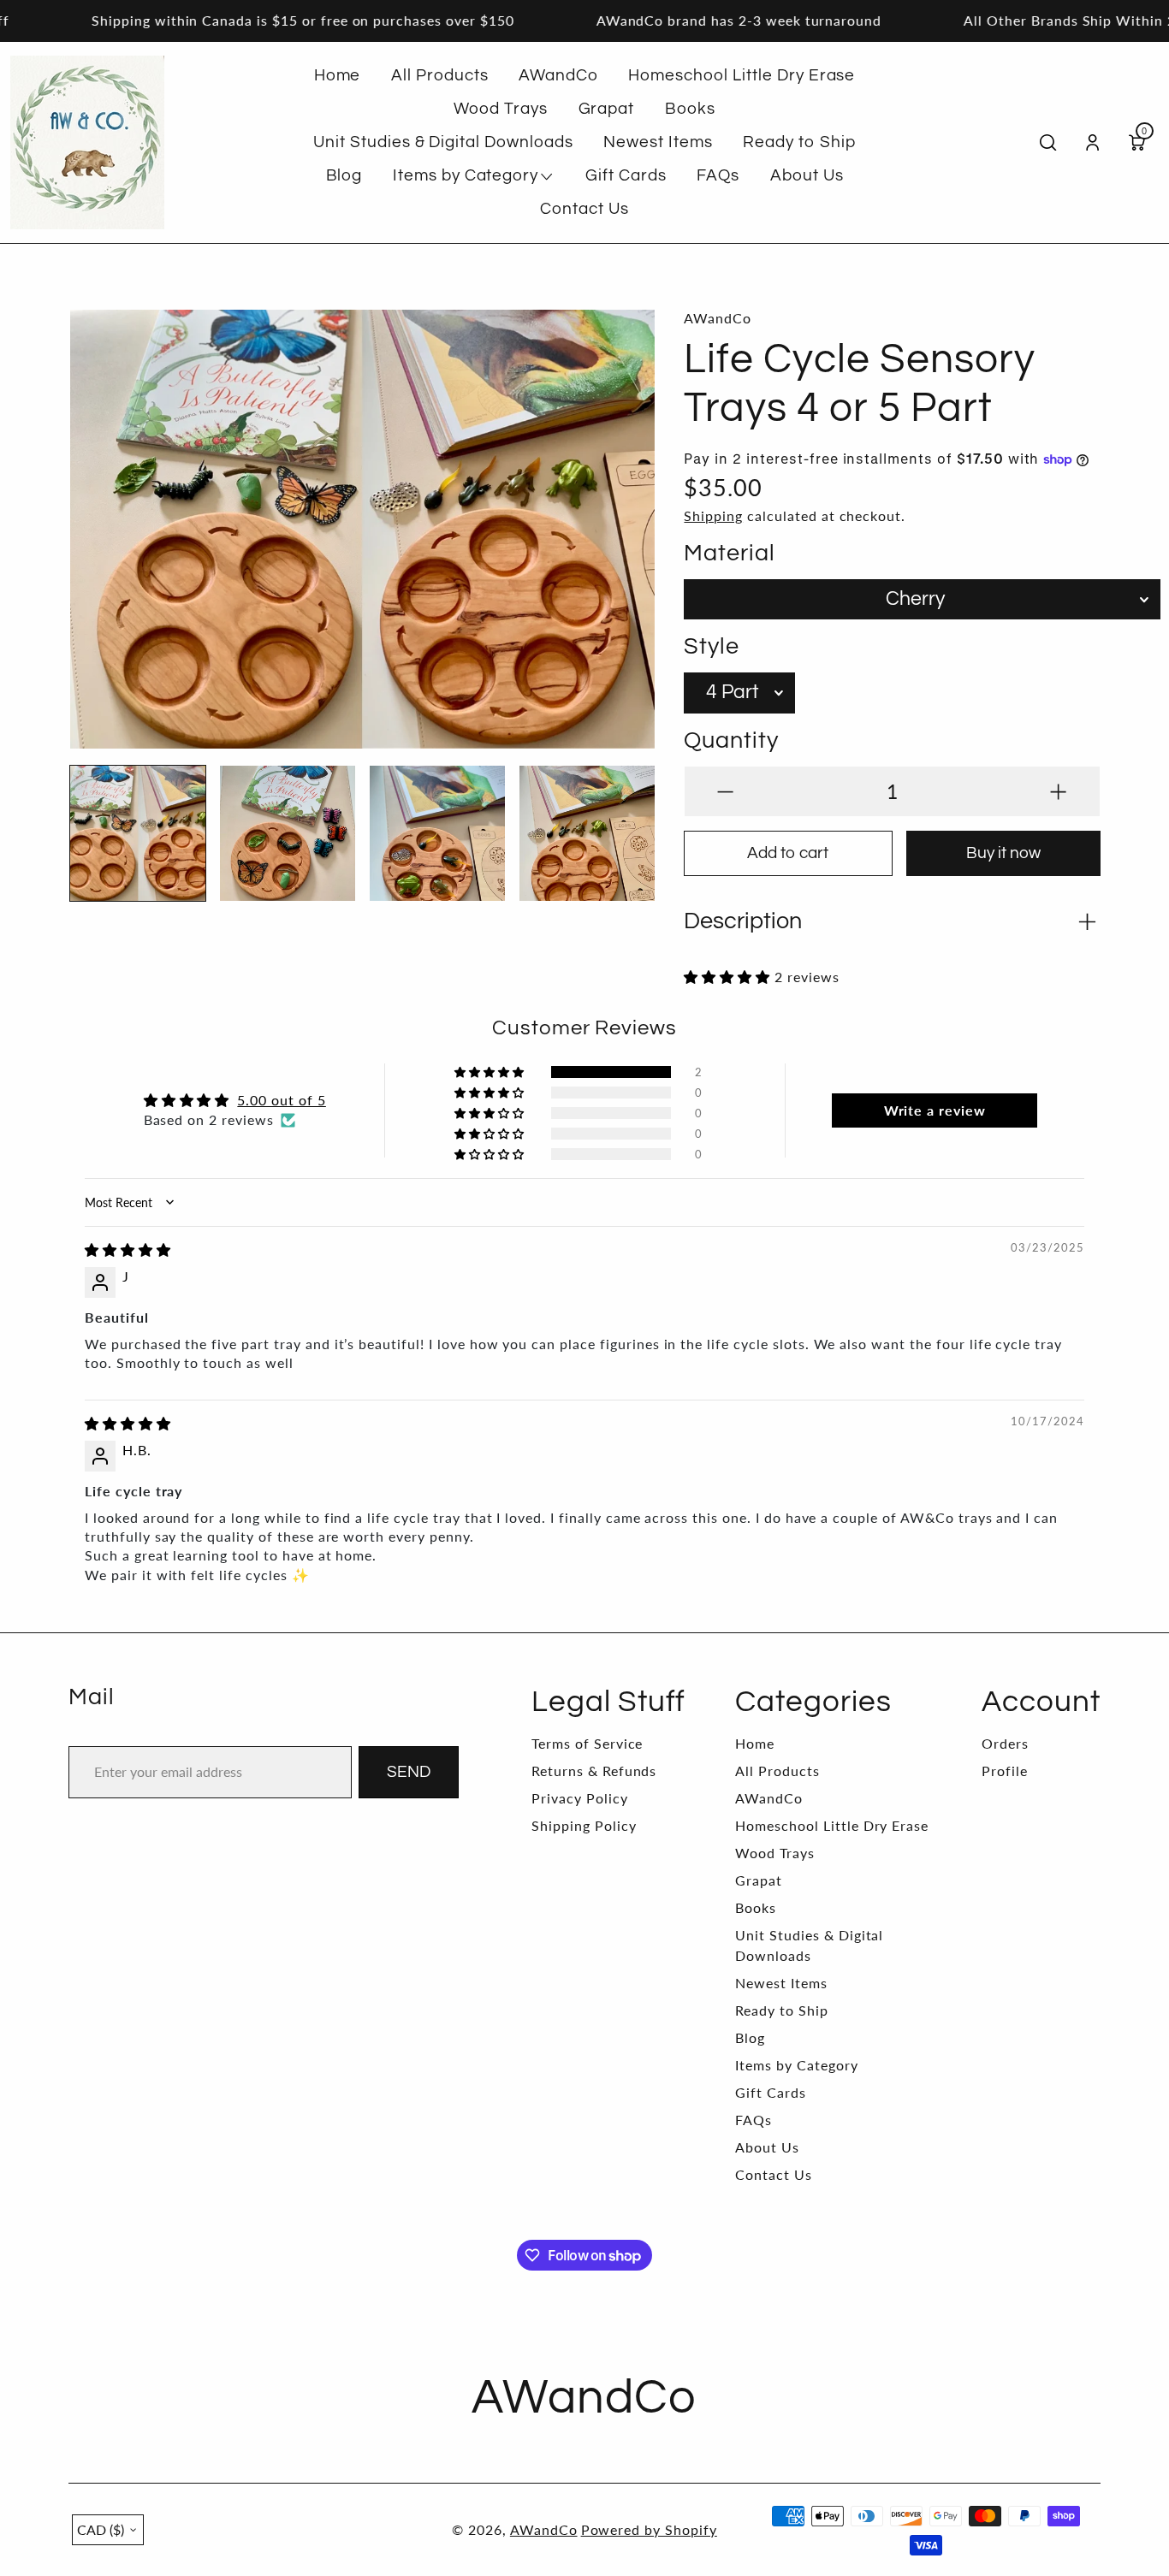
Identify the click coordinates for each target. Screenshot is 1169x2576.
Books (756, 1907)
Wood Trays (775, 1853)
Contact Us (774, 2174)
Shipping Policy (584, 1825)
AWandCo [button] (558, 75)
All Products (777, 1771)
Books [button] (690, 109)
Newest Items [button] (658, 142)
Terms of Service (587, 1743)
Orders (1005, 1743)
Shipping (713, 515)
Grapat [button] (607, 109)
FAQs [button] (718, 175)
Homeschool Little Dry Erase (832, 1825)
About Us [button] (807, 175)
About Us (767, 2147)
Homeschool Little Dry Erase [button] (742, 75)
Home (755, 1743)
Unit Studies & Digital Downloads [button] (443, 142)
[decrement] (725, 791)
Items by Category (796, 2065)
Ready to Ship (781, 2010)
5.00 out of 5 (281, 1100)
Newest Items (781, 1983)
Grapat (759, 1880)
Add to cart (788, 853)
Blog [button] (344, 175)
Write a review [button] (935, 1110)
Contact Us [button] (584, 209)
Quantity (731, 741)
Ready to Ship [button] (799, 142)
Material (730, 554)
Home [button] (338, 75)
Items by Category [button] (466, 175)
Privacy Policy (579, 1798)
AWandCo (769, 1798)
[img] (128, 1250)
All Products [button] (440, 75)
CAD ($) (101, 2529)
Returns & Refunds (594, 1771)
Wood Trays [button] (501, 109)
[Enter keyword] (1048, 142)
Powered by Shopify (649, 2529)
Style (712, 647)
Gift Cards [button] (626, 175)
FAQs (754, 2120)
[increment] (1058, 791)
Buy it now (1003, 853)
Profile (1005, 1771)
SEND (409, 1772)
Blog (750, 2037)
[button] (96, 518)
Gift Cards (771, 2092)
